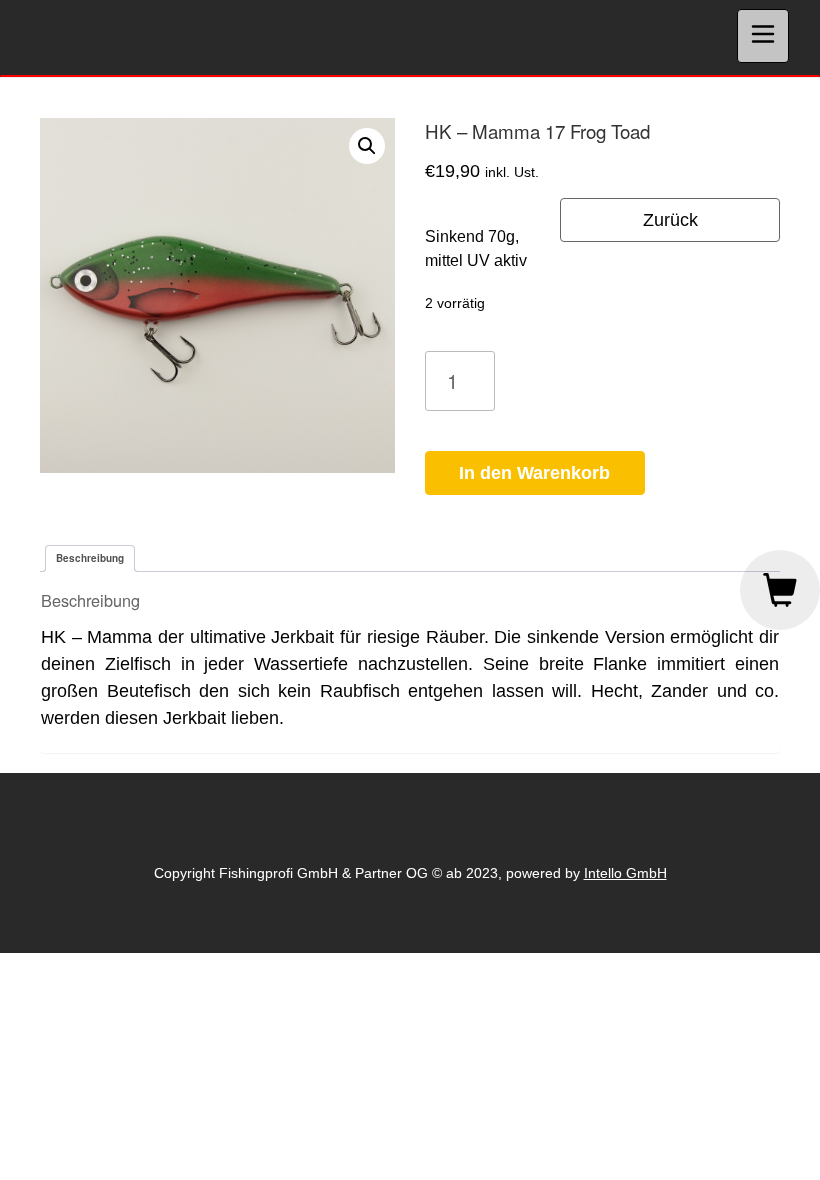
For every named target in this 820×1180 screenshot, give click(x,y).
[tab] (90, 558)
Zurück (670, 220)
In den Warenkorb (534, 473)
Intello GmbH (625, 873)
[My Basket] (780, 590)
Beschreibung (90, 558)
